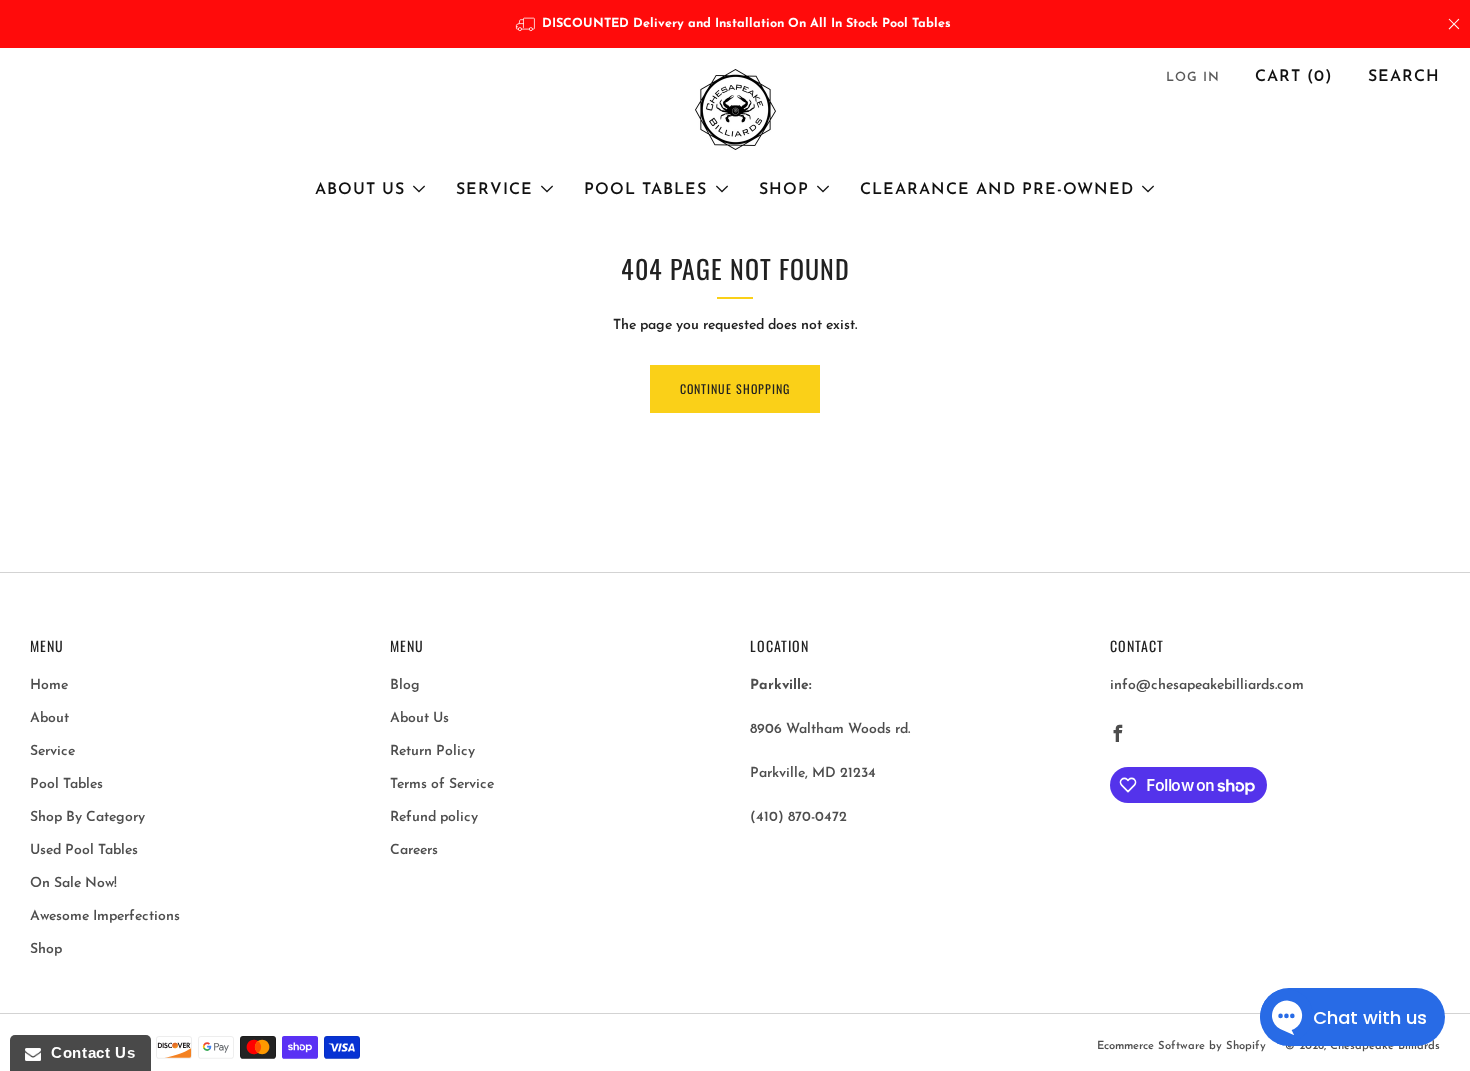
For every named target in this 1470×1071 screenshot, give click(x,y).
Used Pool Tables (84, 850)
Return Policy (432, 751)
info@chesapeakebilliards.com (1207, 685)
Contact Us (88, 1052)
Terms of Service (442, 784)
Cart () (1294, 77)
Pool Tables (645, 190)
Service (494, 190)
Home (49, 685)
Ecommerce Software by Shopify (1181, 1046)
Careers (414, 850)
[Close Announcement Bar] (1454, 24)
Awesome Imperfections (105, 916)
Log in (1193, 77)
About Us (360, 190)
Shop (784, 190)
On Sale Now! (73, 883)
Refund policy (434, 817)
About (49, 718)
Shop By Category (87, 817)
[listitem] (735, 24)
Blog (405, 685)
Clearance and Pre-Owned (997, 190)
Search (1404, 77)
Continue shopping (735, 388)
